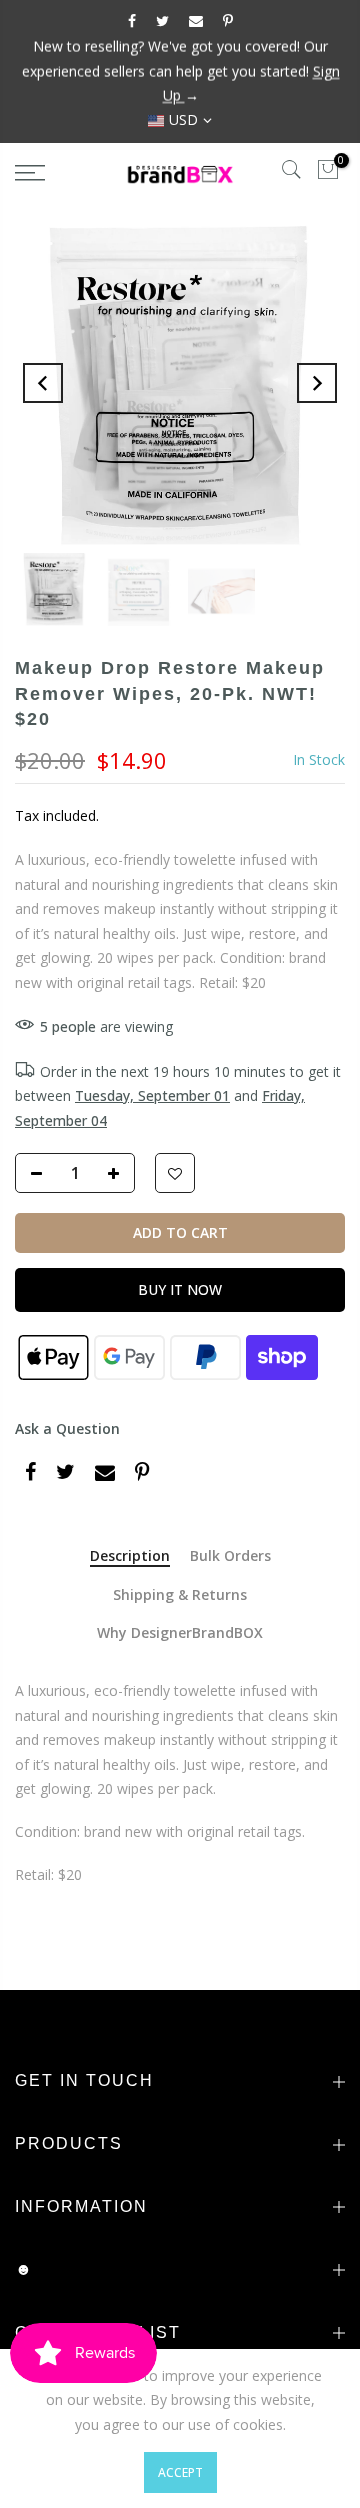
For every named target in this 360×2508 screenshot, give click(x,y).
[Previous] (43, 383)
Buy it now (180, 1289)
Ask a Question (67, 1428)
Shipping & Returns (180, 1595)
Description (130, 1556)
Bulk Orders (230, 1556)
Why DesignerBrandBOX (180, 1633)
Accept (180, 2472)
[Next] (317, 383)
